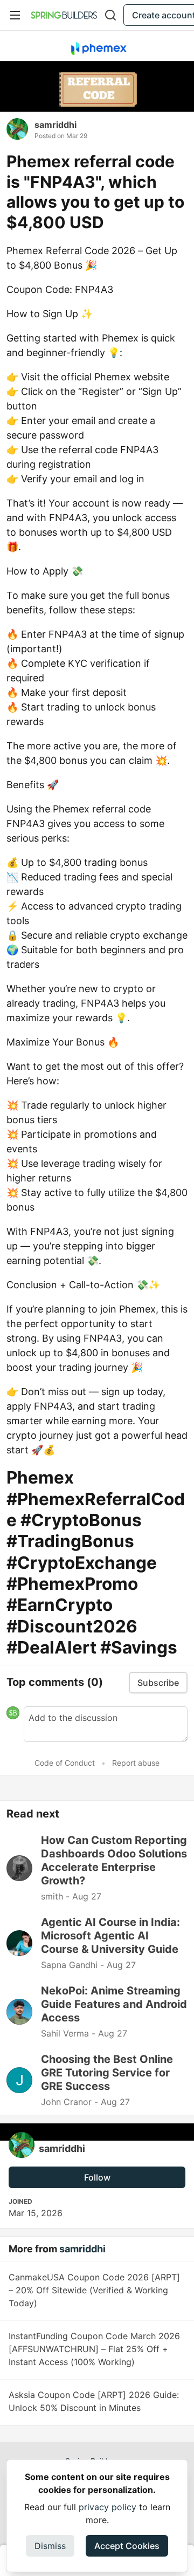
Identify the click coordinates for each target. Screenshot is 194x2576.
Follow (97, 2177)
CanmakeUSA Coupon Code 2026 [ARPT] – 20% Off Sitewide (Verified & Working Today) (94, 2290)
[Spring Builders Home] (64, 15)
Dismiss (50, 2546)
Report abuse (136, 1763)
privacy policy (108, 2507)
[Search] (110, 15)
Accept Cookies (127, 2546)
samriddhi (56, 125)
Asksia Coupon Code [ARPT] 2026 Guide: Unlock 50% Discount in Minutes (94, 2401)
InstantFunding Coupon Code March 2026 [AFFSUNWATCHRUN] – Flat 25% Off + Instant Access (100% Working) (94, 2349)
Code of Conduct (65, 1763)
